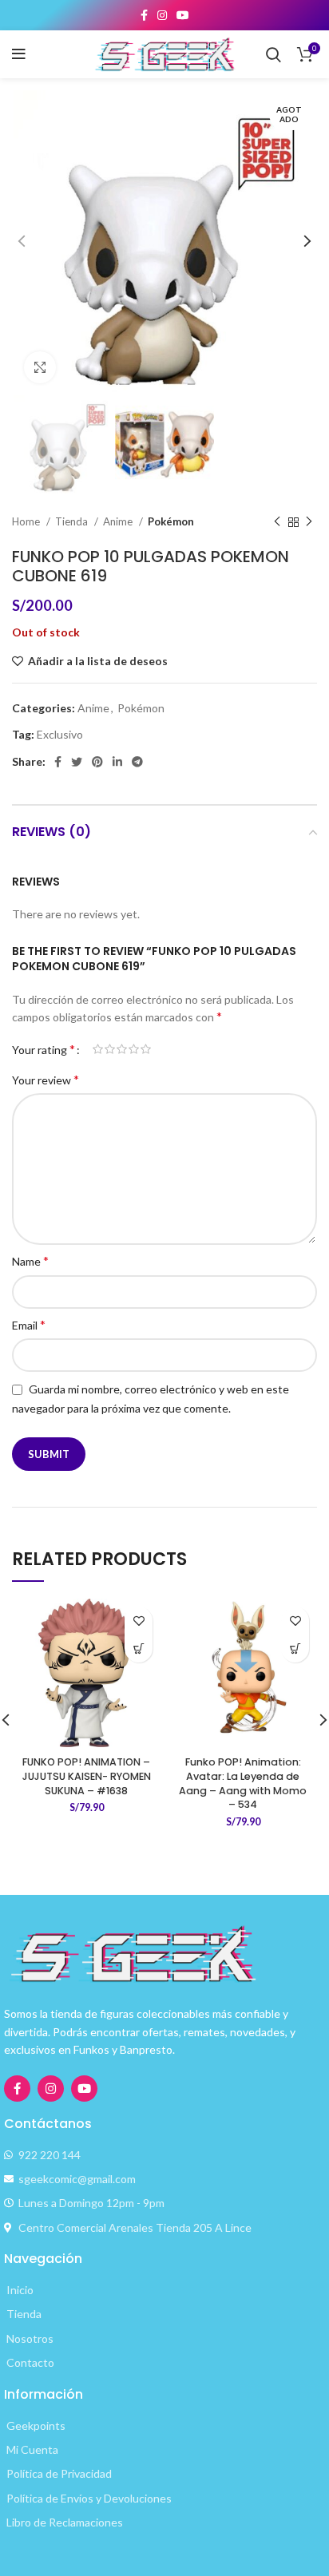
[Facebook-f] (17, 2089)
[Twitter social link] (77, 762)
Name (30, 1260)
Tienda (73, 521)
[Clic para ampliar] (40, 367)
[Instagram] (51, 2089)
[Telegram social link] (137, 762)
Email (29, 1324)
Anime (119, 521)
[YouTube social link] (183, 15)
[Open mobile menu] (19, 54)
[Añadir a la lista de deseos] (139, 1621)
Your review (46, 1079)
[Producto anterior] (277, 522)
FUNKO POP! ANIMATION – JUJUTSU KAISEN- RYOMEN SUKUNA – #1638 (87, 1776)
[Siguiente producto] (309, 522)
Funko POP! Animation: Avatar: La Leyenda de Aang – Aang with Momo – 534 (243, 1783)
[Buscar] (274, 54)
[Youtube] (84, 2089)
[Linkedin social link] (117, 762)
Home (27, 521)
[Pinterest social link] (97, 762)
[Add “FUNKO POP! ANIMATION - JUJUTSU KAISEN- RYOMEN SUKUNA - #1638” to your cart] (139, 1649)
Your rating (44, 1049)
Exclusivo (60, 734)
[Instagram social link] (162, 15)
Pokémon (171, 521)
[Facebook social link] (144, 15)
